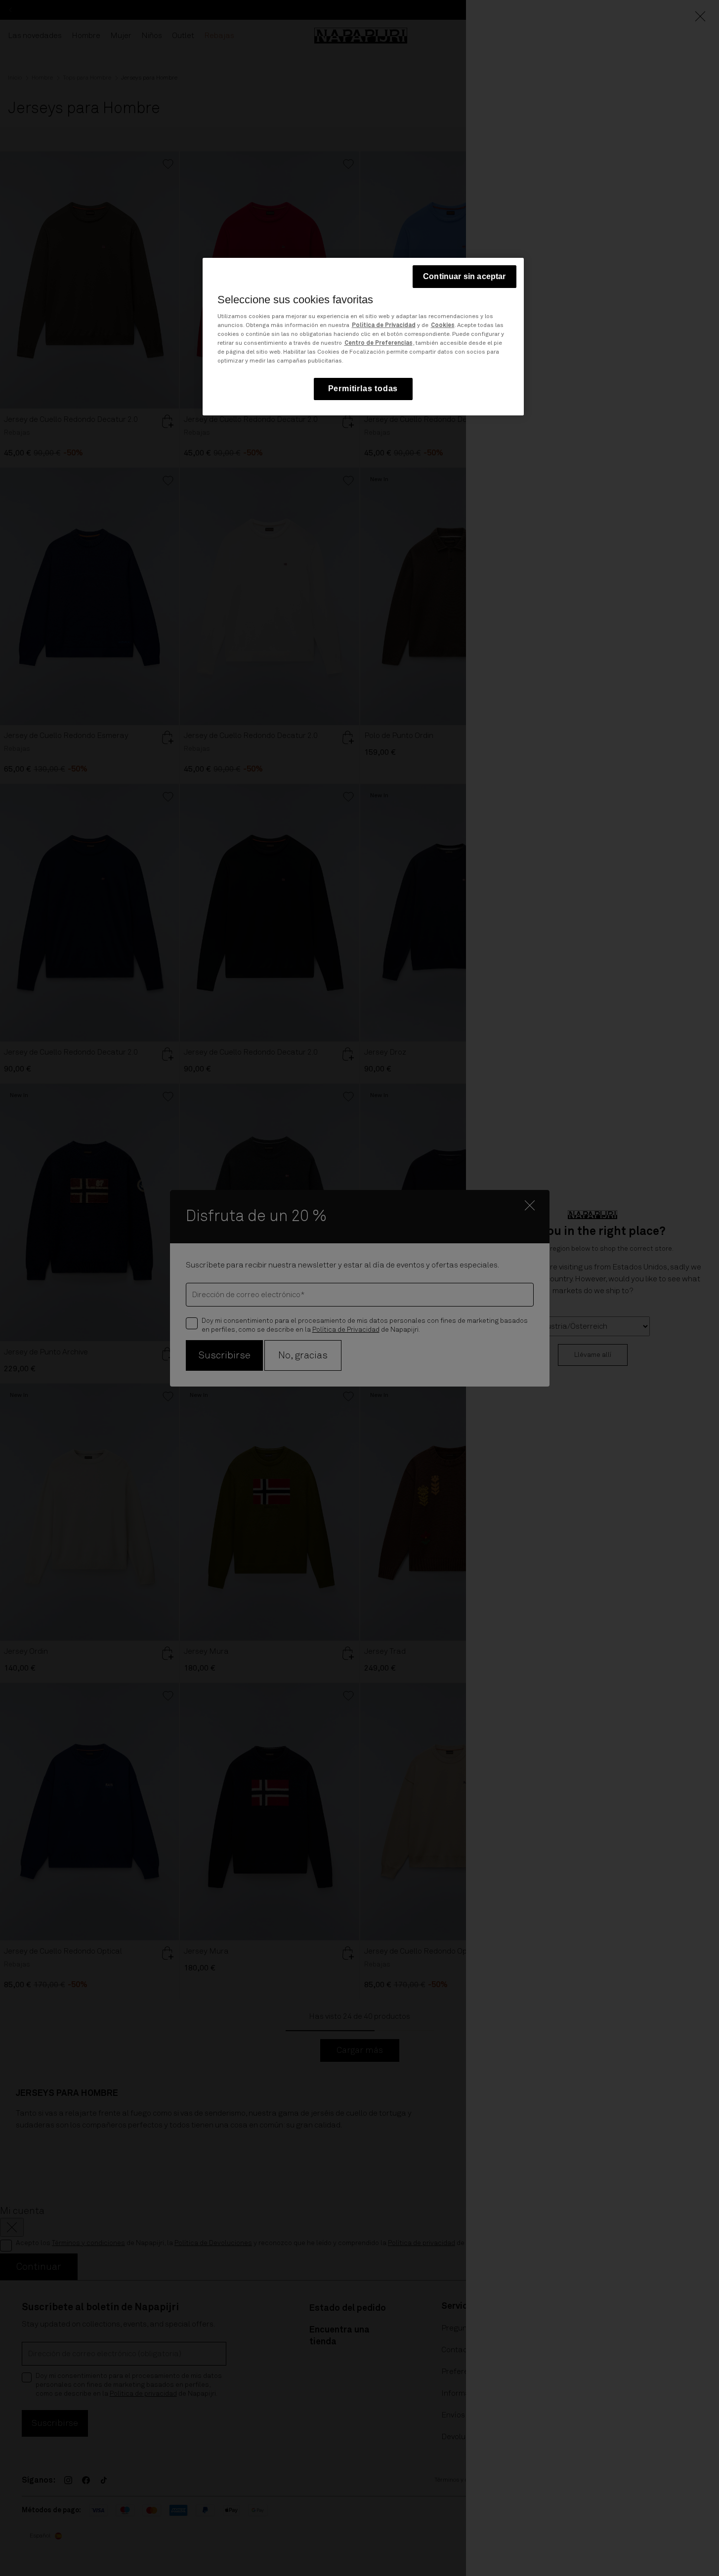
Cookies (443, 326)
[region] (363, 337)
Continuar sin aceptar (464, 276)
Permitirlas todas (363, 388)
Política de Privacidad (384, 326)
